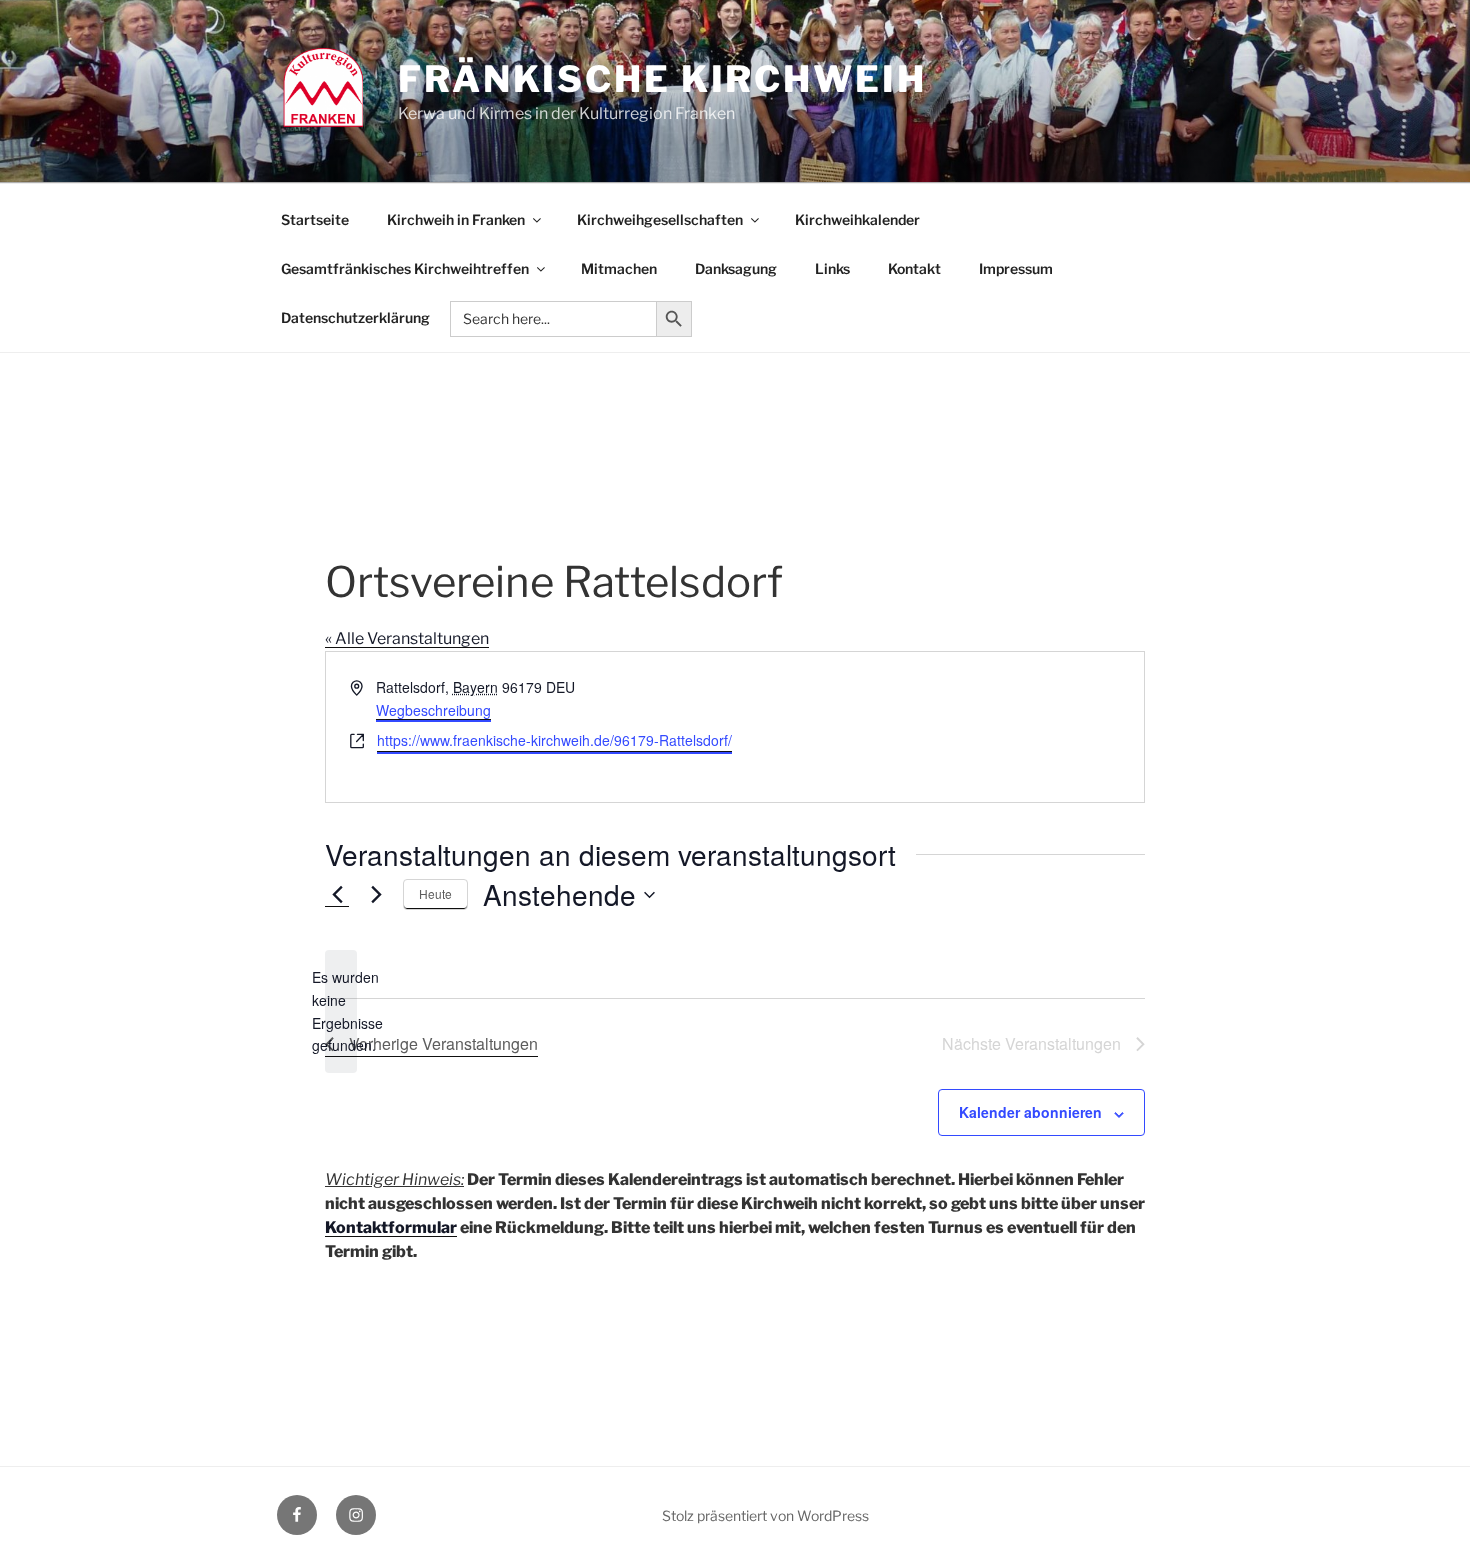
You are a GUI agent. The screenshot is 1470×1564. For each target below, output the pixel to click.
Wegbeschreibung (433, 710)
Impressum (1016, 268)
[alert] (341, 1011)
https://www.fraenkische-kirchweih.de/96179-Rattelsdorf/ (554, 740)
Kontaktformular (391, 1227)
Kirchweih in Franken (456, 219)
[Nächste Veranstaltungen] (376, 895)
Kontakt (914, 268)
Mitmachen (619, 268)
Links (832, 268)
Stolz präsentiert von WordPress (765, 1515)
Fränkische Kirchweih (662, 79)
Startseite (315, 219)
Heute (435, 893)
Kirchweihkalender (857, 219)
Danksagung (736, 268)
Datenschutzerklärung (355, 317)
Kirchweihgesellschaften (660, 219)
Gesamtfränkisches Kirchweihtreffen (405, 268)
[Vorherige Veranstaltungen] (337, 895)
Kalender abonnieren (1030, 1112)
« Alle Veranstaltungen (407, 638)
